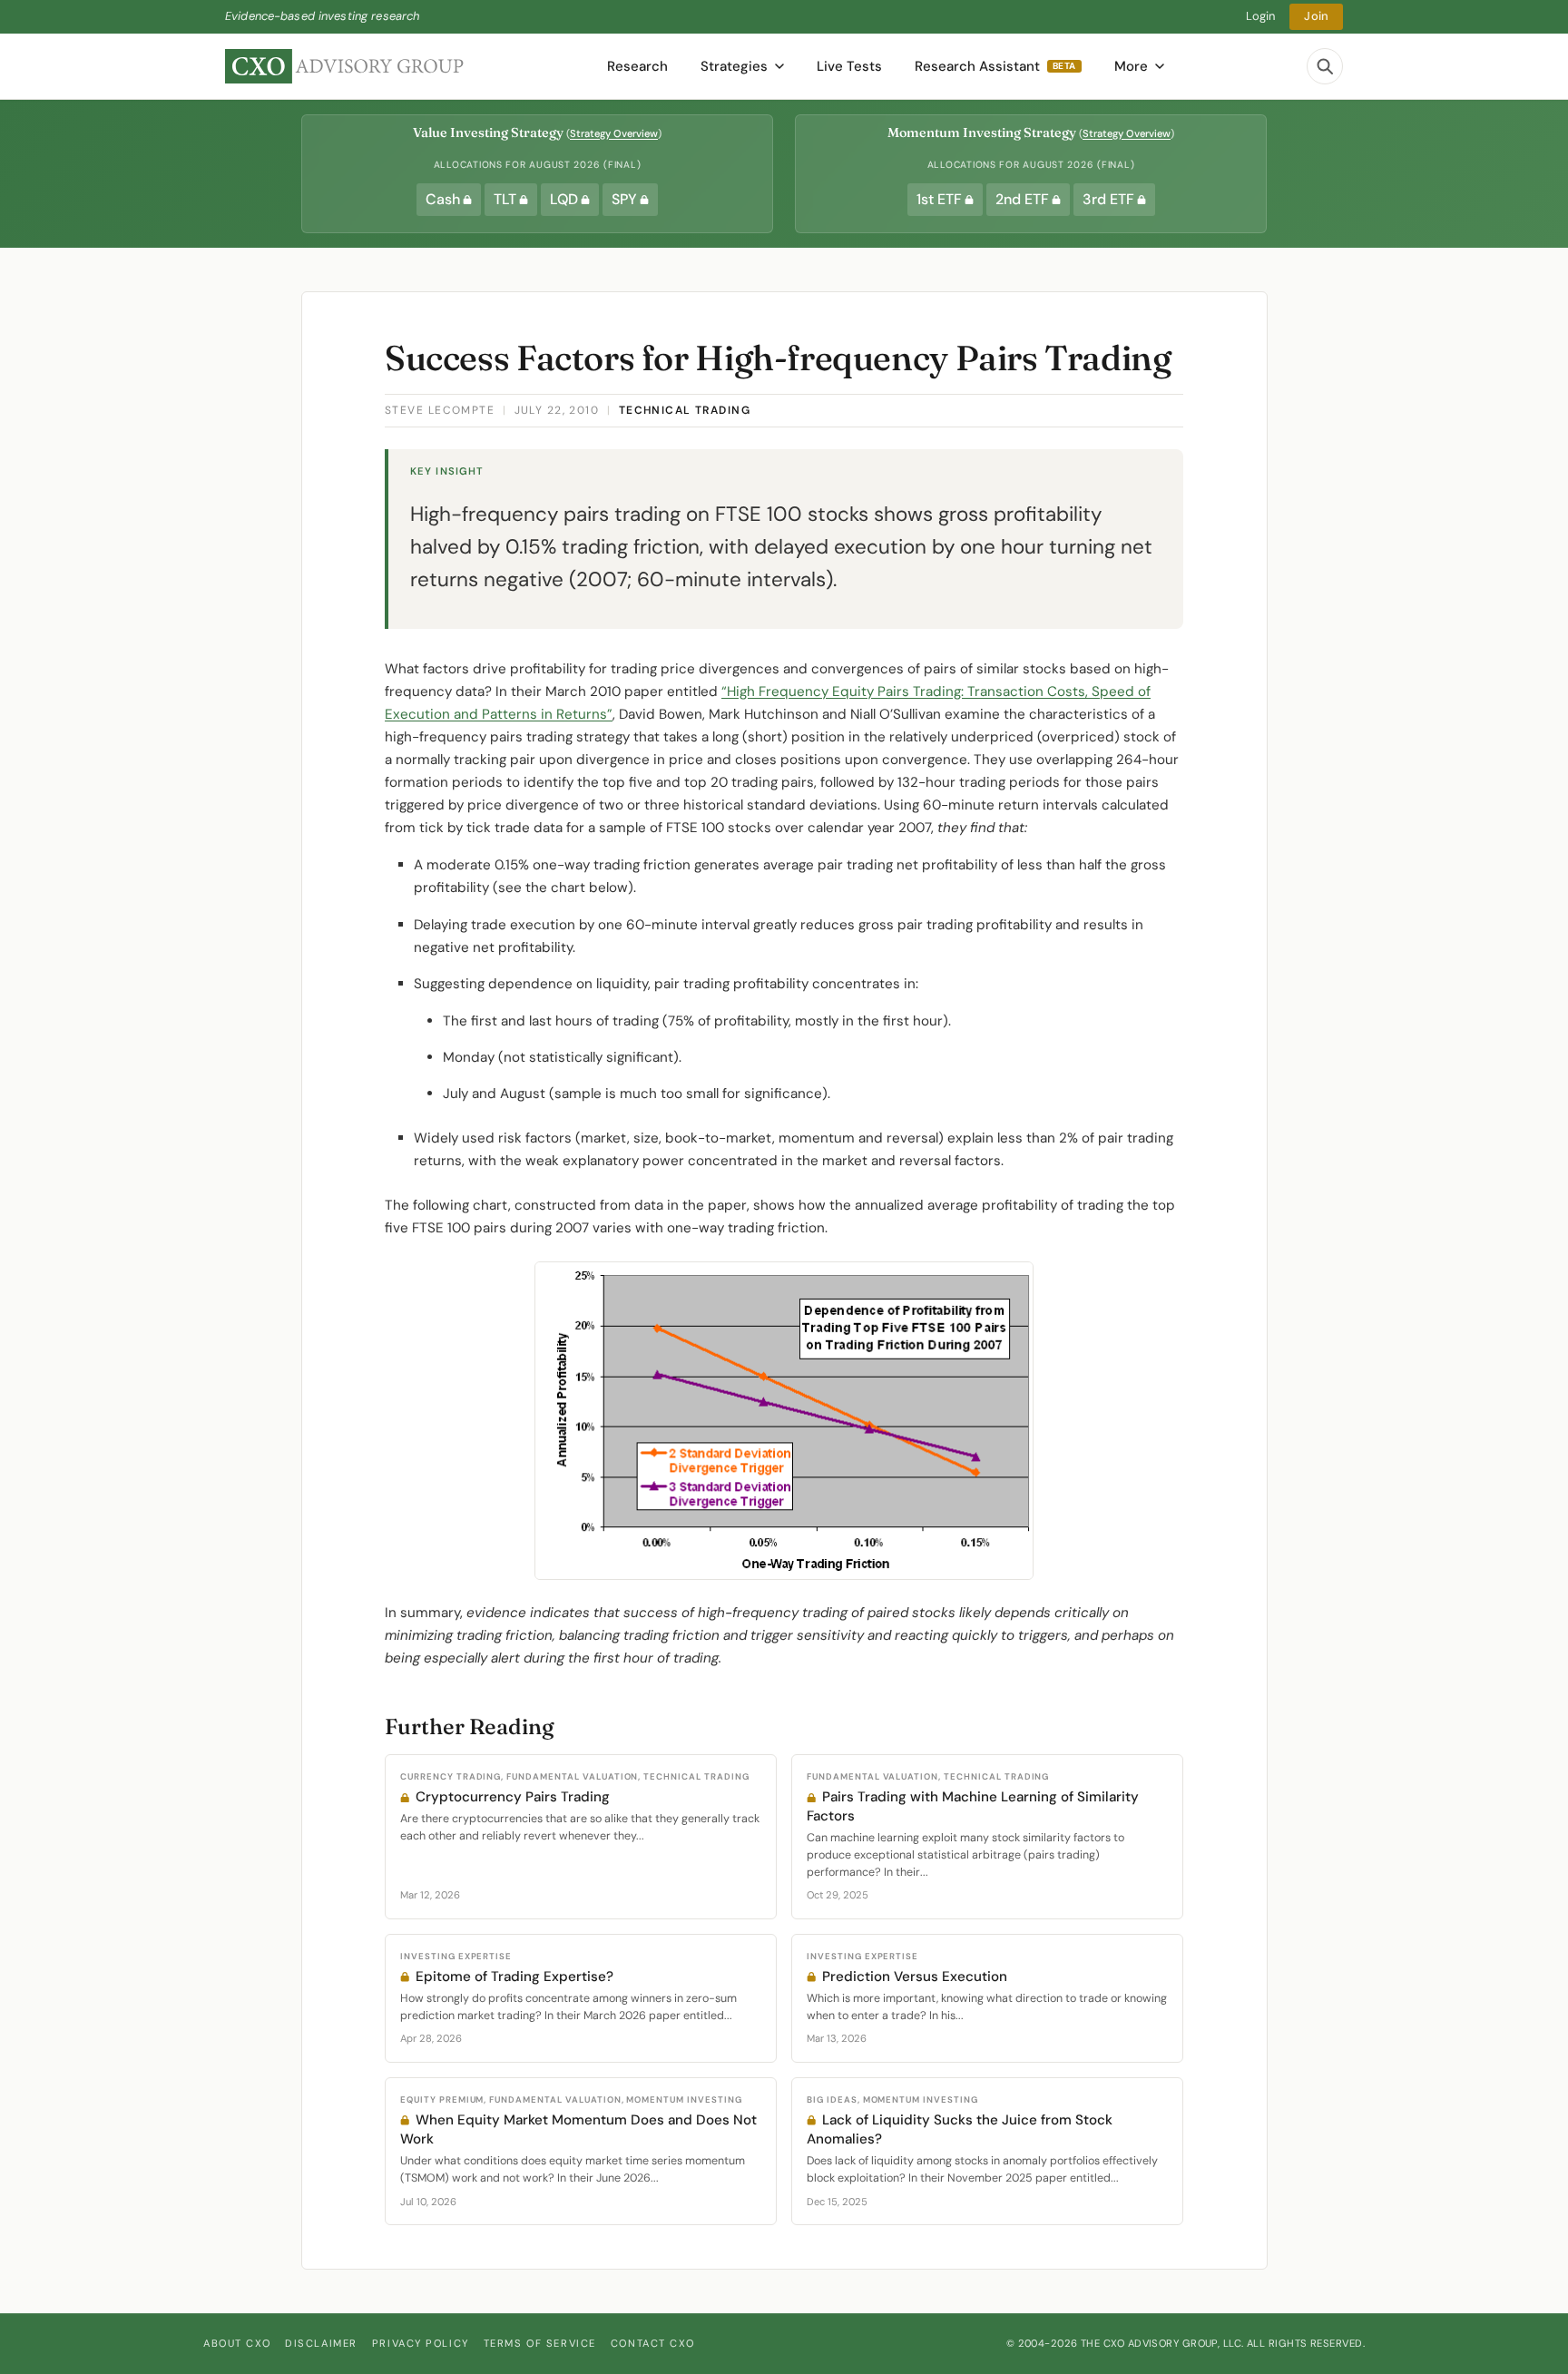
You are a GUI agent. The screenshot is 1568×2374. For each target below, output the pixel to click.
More (1131, 66)
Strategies (734, 66)
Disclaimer (321, 2343)
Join (1316, 16)
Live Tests (849, 66)
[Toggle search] (1325, 66)
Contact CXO (652, 2343)
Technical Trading (685, 410)
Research (637, 66)
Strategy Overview (614, 133)
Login (1261, 16)
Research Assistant (995, 66)
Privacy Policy (421, 2343)
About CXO (237, 2343)
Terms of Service (540, 2343)
